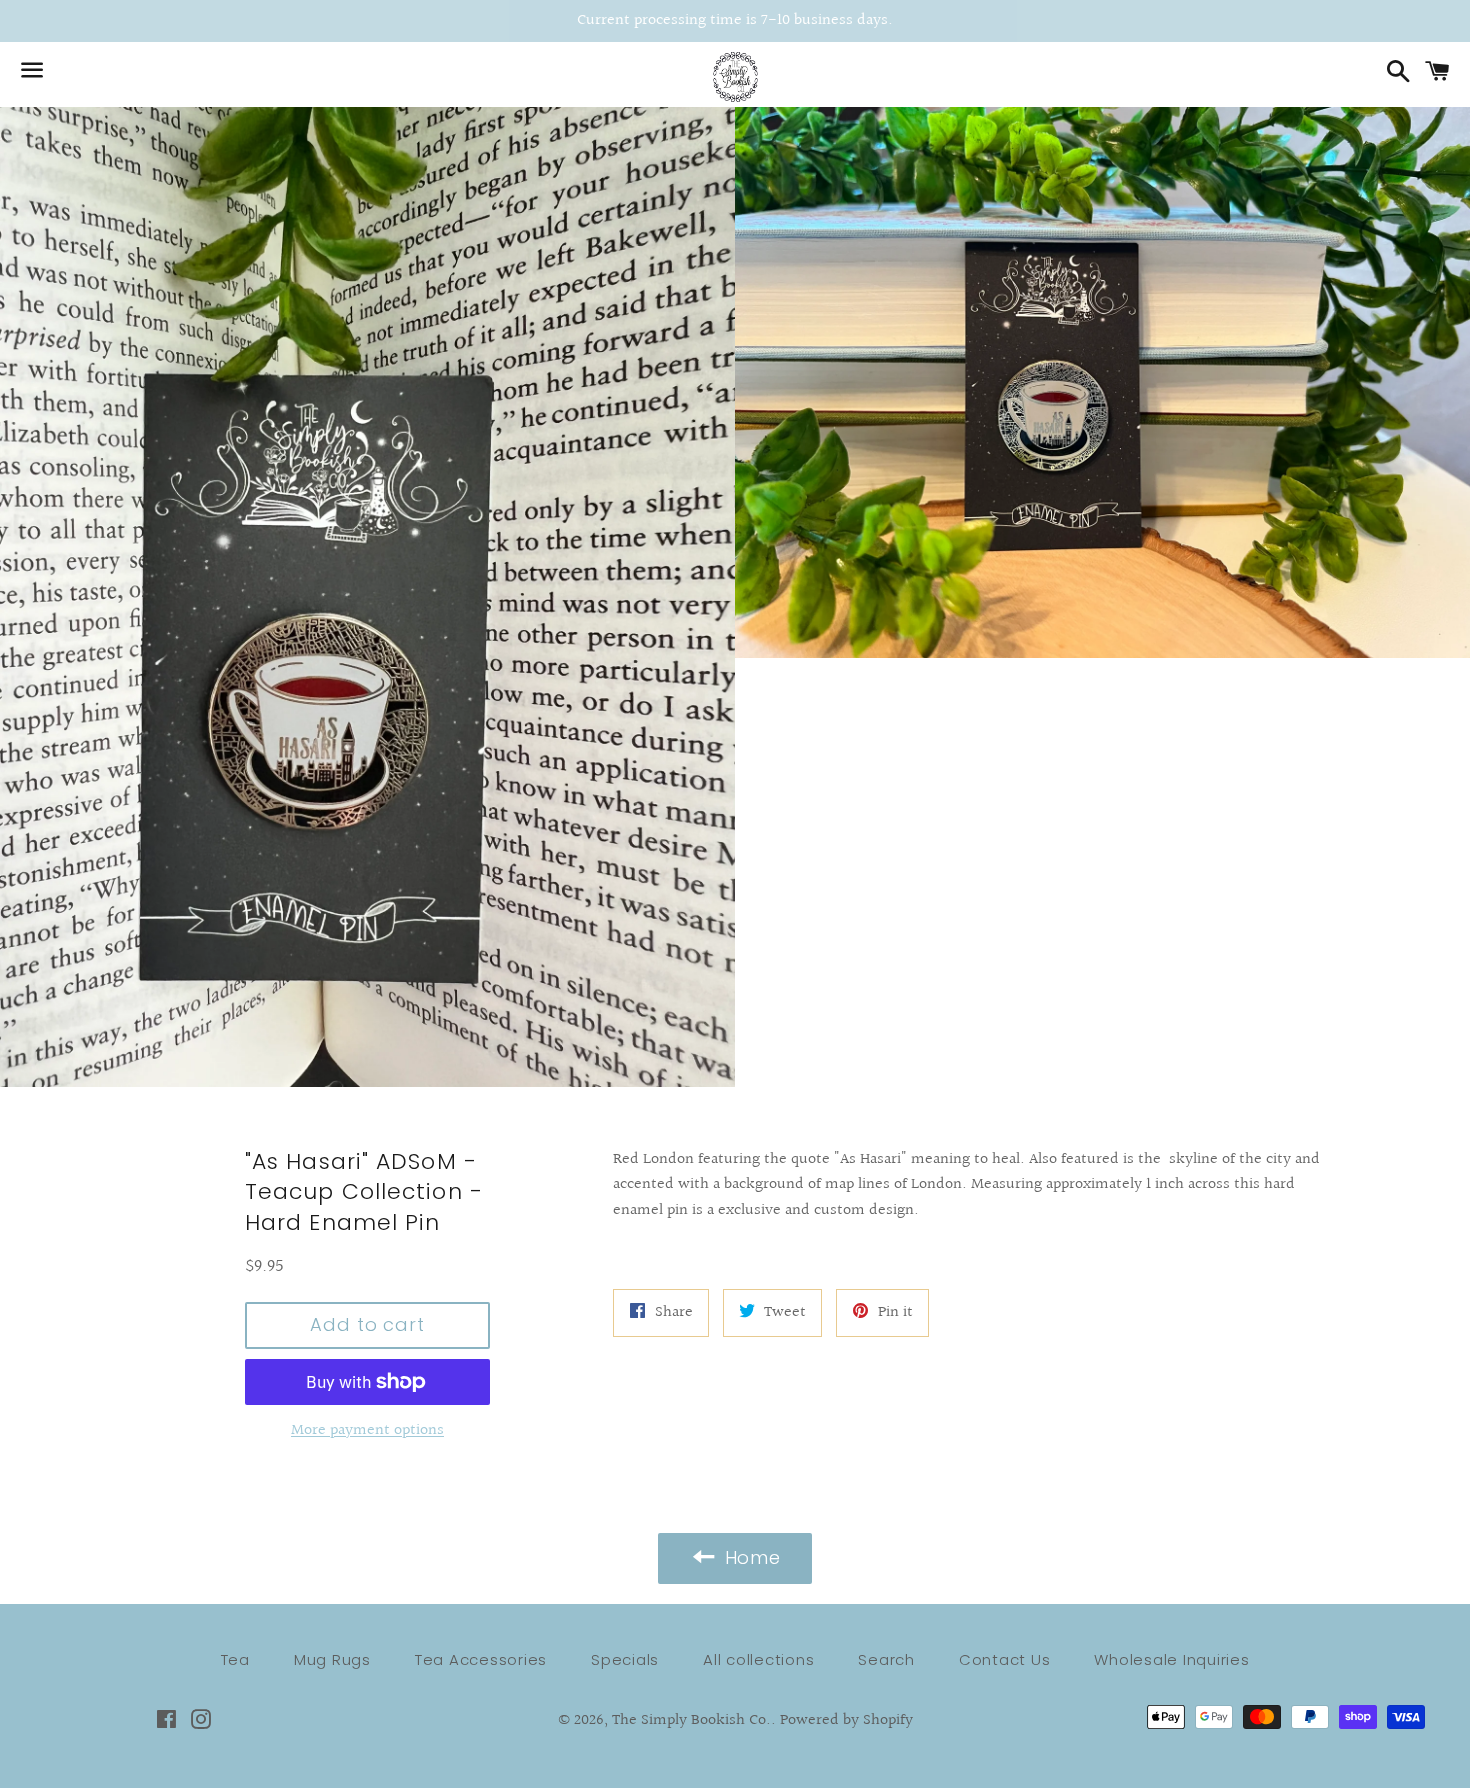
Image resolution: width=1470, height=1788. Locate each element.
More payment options (367, 1430)
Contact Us (1005, 1659)
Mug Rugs (332, 1659)
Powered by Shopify (846, 1720)
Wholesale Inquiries (1171, 1659)
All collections (758, 1659)
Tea (235, 1659)
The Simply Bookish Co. (691, 1720)
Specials (625, 1659)
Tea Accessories (481, 1659)
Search (886, 1659)
